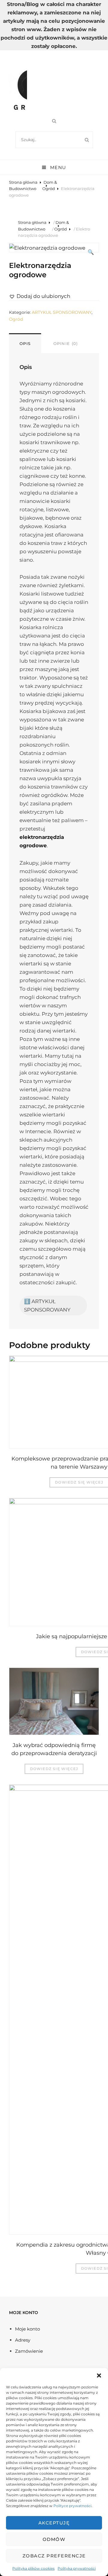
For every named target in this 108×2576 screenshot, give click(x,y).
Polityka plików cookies (33, 2568)
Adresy (23, 2340)
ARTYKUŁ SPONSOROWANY (62, 312)
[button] (99, 2375)
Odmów (54, 2539)
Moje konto (27, 2329)
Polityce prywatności (72, 2506)
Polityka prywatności (77, 2568)
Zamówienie (29, 2351)
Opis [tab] (25, 343)
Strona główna (23, 182)
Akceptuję (54, 2523)
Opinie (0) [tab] (66, 343)
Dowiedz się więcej (54, 1769)
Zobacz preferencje (54, 2556)
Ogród (49, 189)
